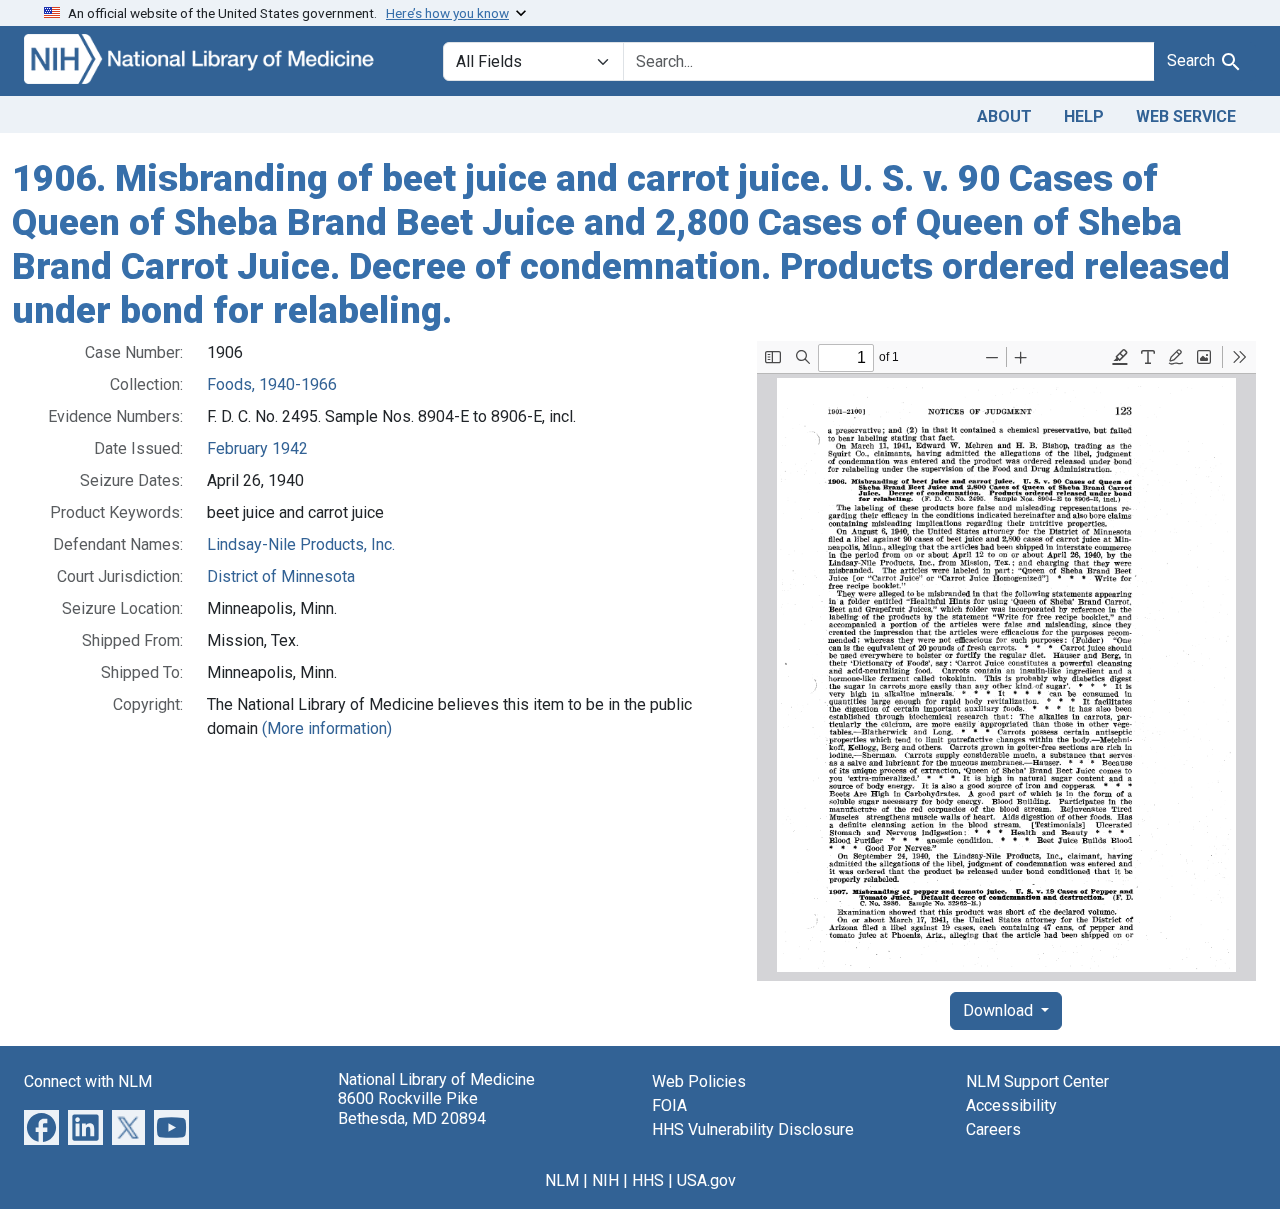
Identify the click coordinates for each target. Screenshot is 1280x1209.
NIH (605, 1180)
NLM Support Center (1037, 1081)
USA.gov (706, 1180)
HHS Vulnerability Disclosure (753, 1129)
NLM (562, 1180)
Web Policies (699, 1081)
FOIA (669, 1105)
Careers (993, 1129)
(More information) (327, 728)
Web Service (1186, 116)
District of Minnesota (281, 576)
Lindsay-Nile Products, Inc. (301, 544)
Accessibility (1011, 1105)
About (1004, 116)
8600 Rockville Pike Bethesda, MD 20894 (412, 1108)
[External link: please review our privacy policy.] (41, 1126)
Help (1084, 116)
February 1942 (257, 448)
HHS (648, 1180)
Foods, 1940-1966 (272, 384)
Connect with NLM (88, 1081)
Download (1000, 1010)
